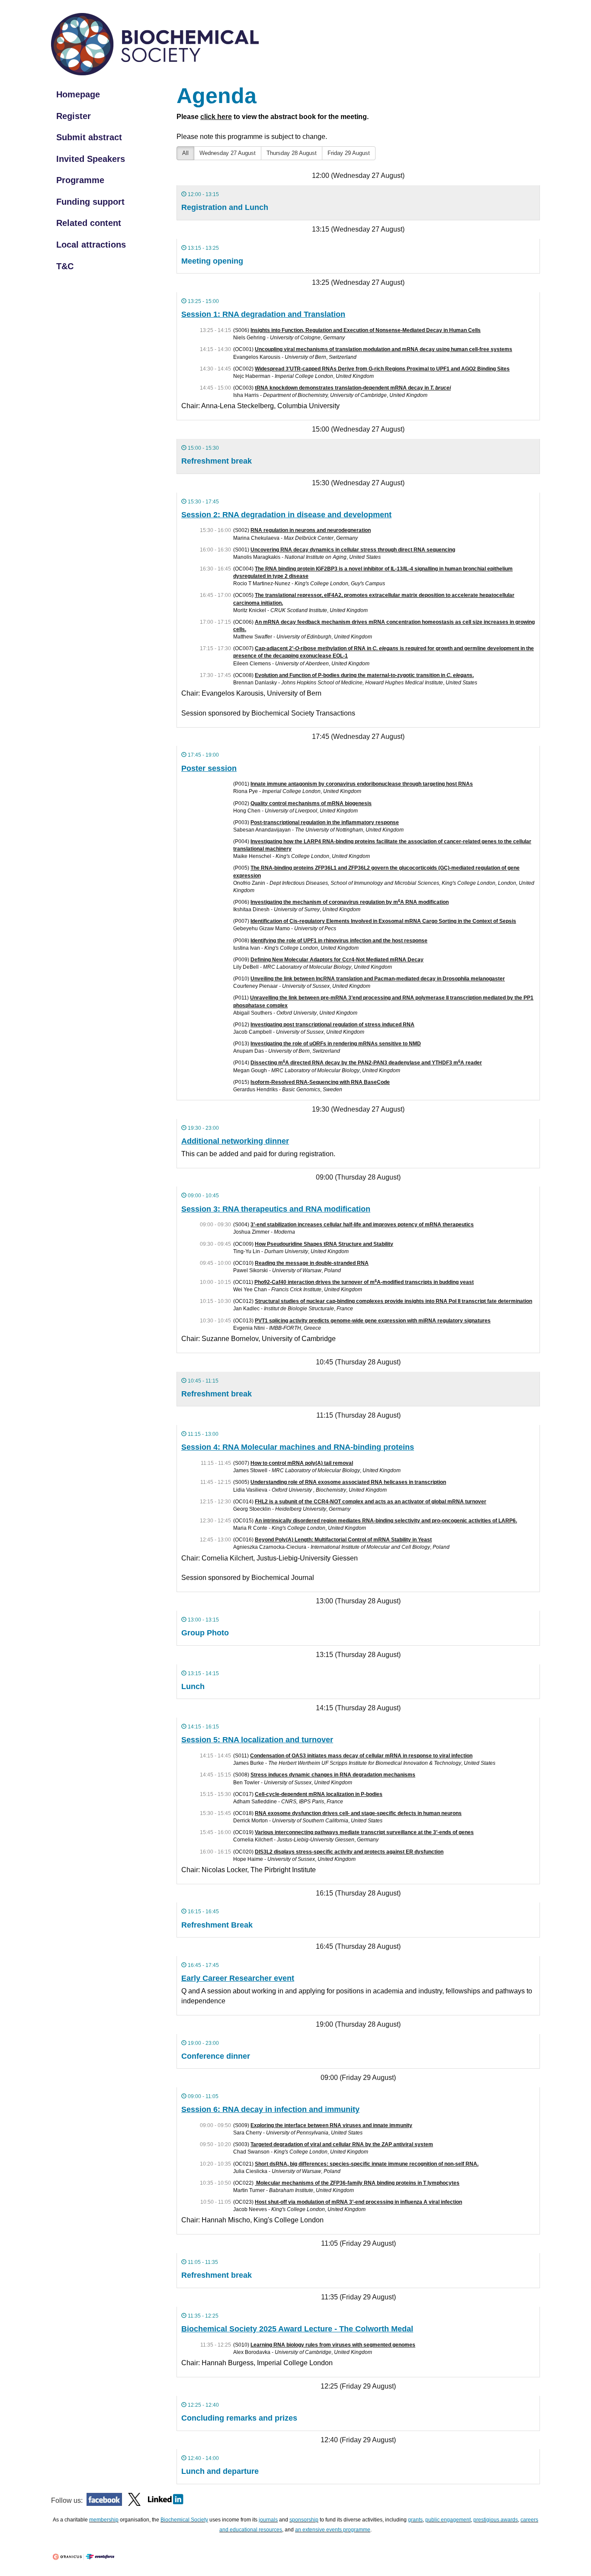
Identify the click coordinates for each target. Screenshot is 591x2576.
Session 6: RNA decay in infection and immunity (270, 2109)
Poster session (209, 768)
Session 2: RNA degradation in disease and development (286, 515)
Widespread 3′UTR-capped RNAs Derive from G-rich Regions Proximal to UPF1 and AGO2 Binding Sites (382, 369)
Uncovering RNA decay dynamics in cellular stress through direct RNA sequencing (353, 550)
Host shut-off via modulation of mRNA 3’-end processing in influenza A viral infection (358, 2202)
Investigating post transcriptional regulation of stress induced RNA (332, 1025)
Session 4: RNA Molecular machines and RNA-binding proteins (298, 1447)
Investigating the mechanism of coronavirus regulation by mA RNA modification (350, 902)
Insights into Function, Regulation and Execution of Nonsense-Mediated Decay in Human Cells (366, 330)
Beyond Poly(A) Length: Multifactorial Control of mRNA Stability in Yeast (343, 1540)
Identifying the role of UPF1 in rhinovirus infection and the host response (339, 941)
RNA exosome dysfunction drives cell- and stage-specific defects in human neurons (358, 1813)
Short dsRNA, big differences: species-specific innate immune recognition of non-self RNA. (367, 2164)
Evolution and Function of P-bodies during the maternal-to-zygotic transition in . (364, 675)
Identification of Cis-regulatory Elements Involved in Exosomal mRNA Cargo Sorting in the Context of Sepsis (383, 921)
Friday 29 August (349, 153)
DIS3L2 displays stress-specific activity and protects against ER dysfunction (349, 1852)
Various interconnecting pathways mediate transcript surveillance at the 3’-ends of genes (364, 1832)
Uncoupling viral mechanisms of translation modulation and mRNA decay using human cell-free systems (384, 349)
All (185, 153)
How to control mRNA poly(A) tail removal (302, 1463)
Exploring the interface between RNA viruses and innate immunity (331, 2125)
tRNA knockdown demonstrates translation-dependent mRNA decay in (353, 388)
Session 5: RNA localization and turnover (257, 1740)
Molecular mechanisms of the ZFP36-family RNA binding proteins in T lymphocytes (357, 2183)
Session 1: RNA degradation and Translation (263, 314)
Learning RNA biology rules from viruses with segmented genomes (333, 2345)
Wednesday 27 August (228, 153)
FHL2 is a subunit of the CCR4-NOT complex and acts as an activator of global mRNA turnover (371, 1502)
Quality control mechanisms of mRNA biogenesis (311, 803)
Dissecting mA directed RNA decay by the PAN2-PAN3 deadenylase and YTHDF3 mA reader (366, 1063)
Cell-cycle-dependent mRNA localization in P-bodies (319, 1794)
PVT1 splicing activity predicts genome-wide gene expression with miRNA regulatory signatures (373, 1321)
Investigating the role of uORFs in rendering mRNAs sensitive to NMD (336, 1044)
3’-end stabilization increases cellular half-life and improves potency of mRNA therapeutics (362, 1225)
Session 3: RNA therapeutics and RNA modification (276, 1209)
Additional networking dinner (235, 1141)
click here (216, 117)
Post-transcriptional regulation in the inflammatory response (325, 822)
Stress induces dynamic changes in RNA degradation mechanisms (333, 1775)
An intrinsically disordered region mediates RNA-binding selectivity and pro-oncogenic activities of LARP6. (386, 1521)
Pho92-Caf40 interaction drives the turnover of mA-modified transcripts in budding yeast (364, 1282)
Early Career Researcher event (238, 1978)
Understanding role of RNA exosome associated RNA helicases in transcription (348, 1482)
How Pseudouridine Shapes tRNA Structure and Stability (324, 1244)
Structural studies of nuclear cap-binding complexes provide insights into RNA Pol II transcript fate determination (393, 1301)
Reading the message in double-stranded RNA (312, 1263)
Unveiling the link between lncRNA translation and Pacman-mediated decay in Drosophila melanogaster (378, 979)
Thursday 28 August (292, 153)
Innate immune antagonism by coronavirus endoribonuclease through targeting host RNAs (362, 784)
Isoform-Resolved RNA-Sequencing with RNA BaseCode (320, 1082)
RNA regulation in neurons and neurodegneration (311, 530)
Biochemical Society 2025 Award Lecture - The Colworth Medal (297, 2329)
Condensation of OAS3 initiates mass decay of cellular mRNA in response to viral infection (361, 1756)
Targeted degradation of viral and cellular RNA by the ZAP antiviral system (342, 2144)
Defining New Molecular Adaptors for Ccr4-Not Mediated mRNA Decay (337, 960)
